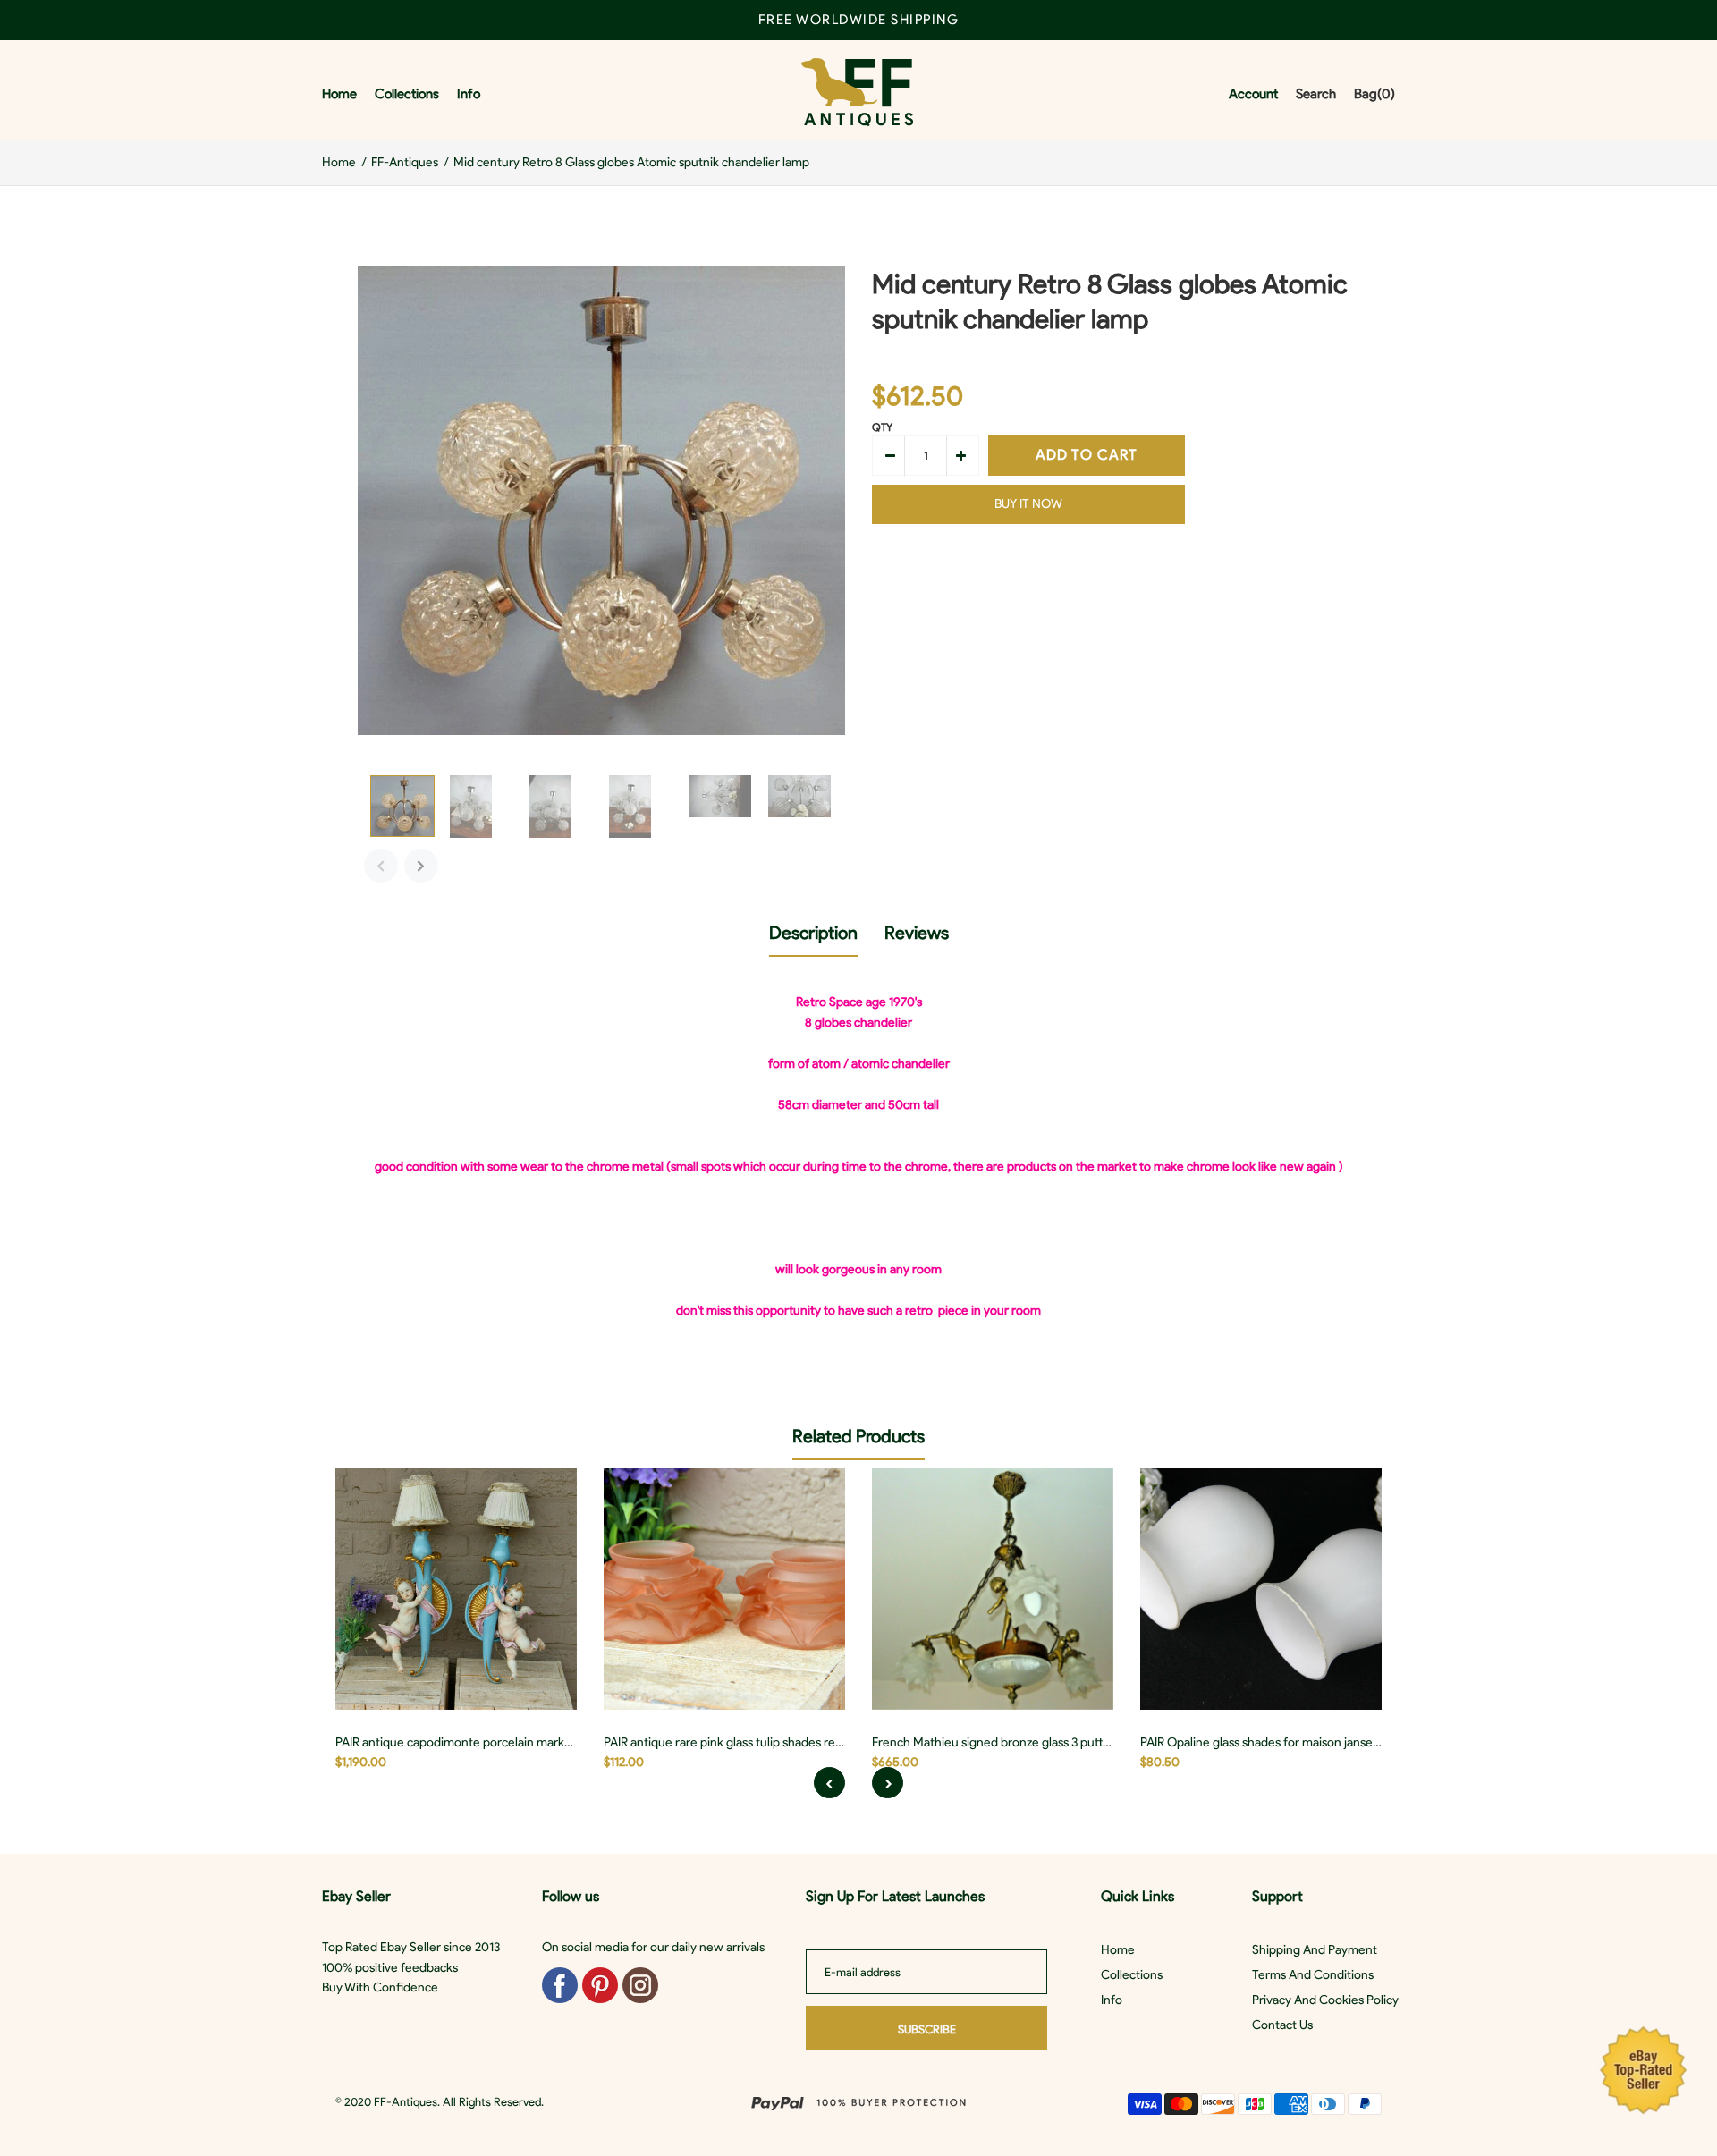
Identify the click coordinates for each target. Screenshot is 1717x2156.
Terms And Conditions (1313, 1975)
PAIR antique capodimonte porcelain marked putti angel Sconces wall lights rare (553, 1742)
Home (1118, 1950)
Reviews (917, 933)
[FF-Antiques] (857, 94)
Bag (1374, 94)
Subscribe (927, 2029)
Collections (1132, 1975)
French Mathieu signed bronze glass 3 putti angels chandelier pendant (1063, 1742)
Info (1112, 2000)
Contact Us (1282, 2025)
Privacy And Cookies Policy (1325, 2000)
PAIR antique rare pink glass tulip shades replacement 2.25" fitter (778, 1742)
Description (813, 933)
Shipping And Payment (1315, 1950)
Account (1253, 94)
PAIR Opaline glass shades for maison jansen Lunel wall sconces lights (1328, 1742)
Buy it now (1028, 504)
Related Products (858, 1436)
